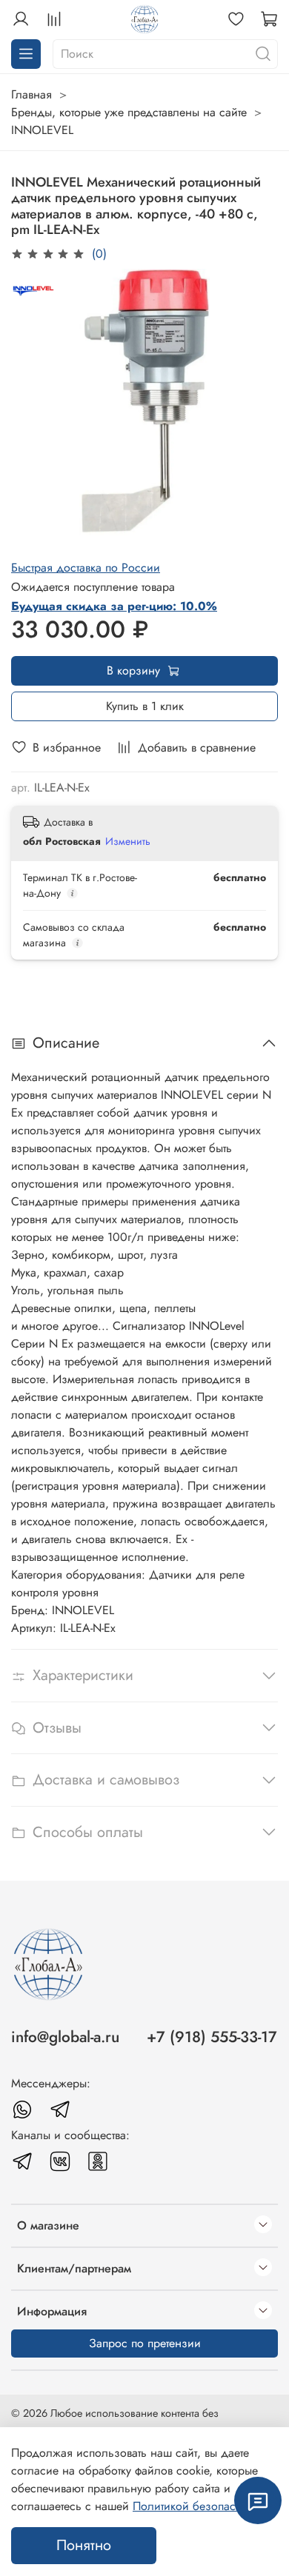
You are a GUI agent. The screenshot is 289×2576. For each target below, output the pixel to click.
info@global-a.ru (65, 2037)
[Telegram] (60, 2110)
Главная (31, 94)
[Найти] (263, 54)
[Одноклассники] (98, 2161)
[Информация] (263, 2312)
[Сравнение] (54, 19)
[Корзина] (269, 19)
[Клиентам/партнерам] (263, 2269)
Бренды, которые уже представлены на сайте (129, 112)
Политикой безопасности (199, 2506)
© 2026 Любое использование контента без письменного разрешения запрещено (115, 2421)
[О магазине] (263, 2226)
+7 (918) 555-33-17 (212, 2037)
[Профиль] (21, 19)
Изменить (128, 841)
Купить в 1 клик (145, 706)
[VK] (60, 2161)
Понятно (84, 2545)
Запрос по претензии (145, 2343)
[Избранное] (236, 19)
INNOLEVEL (42, 130)
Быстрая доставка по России (86, 568)
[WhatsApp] (22, 2110)
